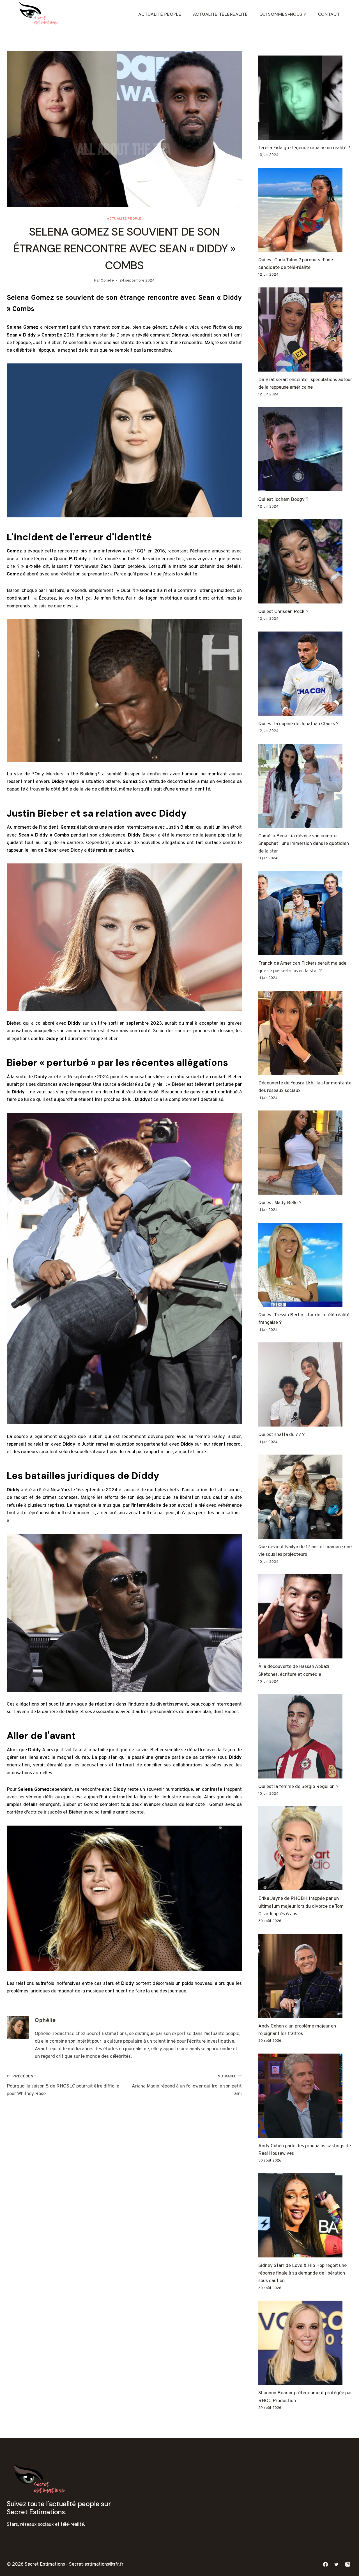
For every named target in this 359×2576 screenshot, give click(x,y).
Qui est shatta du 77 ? (281, 1435)
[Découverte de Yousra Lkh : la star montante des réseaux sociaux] (305, 1033)
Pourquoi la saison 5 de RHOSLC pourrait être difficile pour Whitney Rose (63, 2086)
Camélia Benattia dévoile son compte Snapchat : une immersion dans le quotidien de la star (304, 844)
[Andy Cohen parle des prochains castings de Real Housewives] (305, 2096)
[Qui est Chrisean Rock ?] (305, 561)
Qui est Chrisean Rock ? (283, 612)
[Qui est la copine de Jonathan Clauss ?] (305, 674)
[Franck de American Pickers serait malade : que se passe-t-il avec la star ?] (305, 913)
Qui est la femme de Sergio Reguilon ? (298, 1787)
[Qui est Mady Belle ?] (305, 1153)
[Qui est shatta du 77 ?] (305, 1384)
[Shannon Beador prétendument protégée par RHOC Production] (305, 2343)
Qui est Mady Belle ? (280, 1203)
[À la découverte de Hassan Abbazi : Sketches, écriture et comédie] (305, 1616)
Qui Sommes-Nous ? (283, 14)
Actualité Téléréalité (220, 14)
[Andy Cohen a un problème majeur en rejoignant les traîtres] (305, 1976)
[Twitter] (337, 2565)
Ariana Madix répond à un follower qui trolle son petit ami (187, 2086)
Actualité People (160, 14)
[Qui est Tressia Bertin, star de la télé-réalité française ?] (305, 1265)
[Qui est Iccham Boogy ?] (305, 449)
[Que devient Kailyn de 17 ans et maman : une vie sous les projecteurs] (305, 1497)
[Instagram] (348, 2565)
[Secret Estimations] (40, 14)
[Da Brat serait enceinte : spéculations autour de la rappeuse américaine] (305, 330)
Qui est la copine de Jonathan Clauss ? (298, 724)
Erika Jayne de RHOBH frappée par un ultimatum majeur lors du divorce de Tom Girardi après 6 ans (301, 1906)
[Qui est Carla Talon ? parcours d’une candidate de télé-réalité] (305, 210)
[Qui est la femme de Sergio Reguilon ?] (305, 1736)
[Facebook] (326, 2565)
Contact (329, 14)
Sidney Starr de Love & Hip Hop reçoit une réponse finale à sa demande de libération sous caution (302, 2273)
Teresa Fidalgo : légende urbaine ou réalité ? (304, 148)
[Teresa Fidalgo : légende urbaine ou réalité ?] (305, 98)
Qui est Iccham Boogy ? (283, 500)
